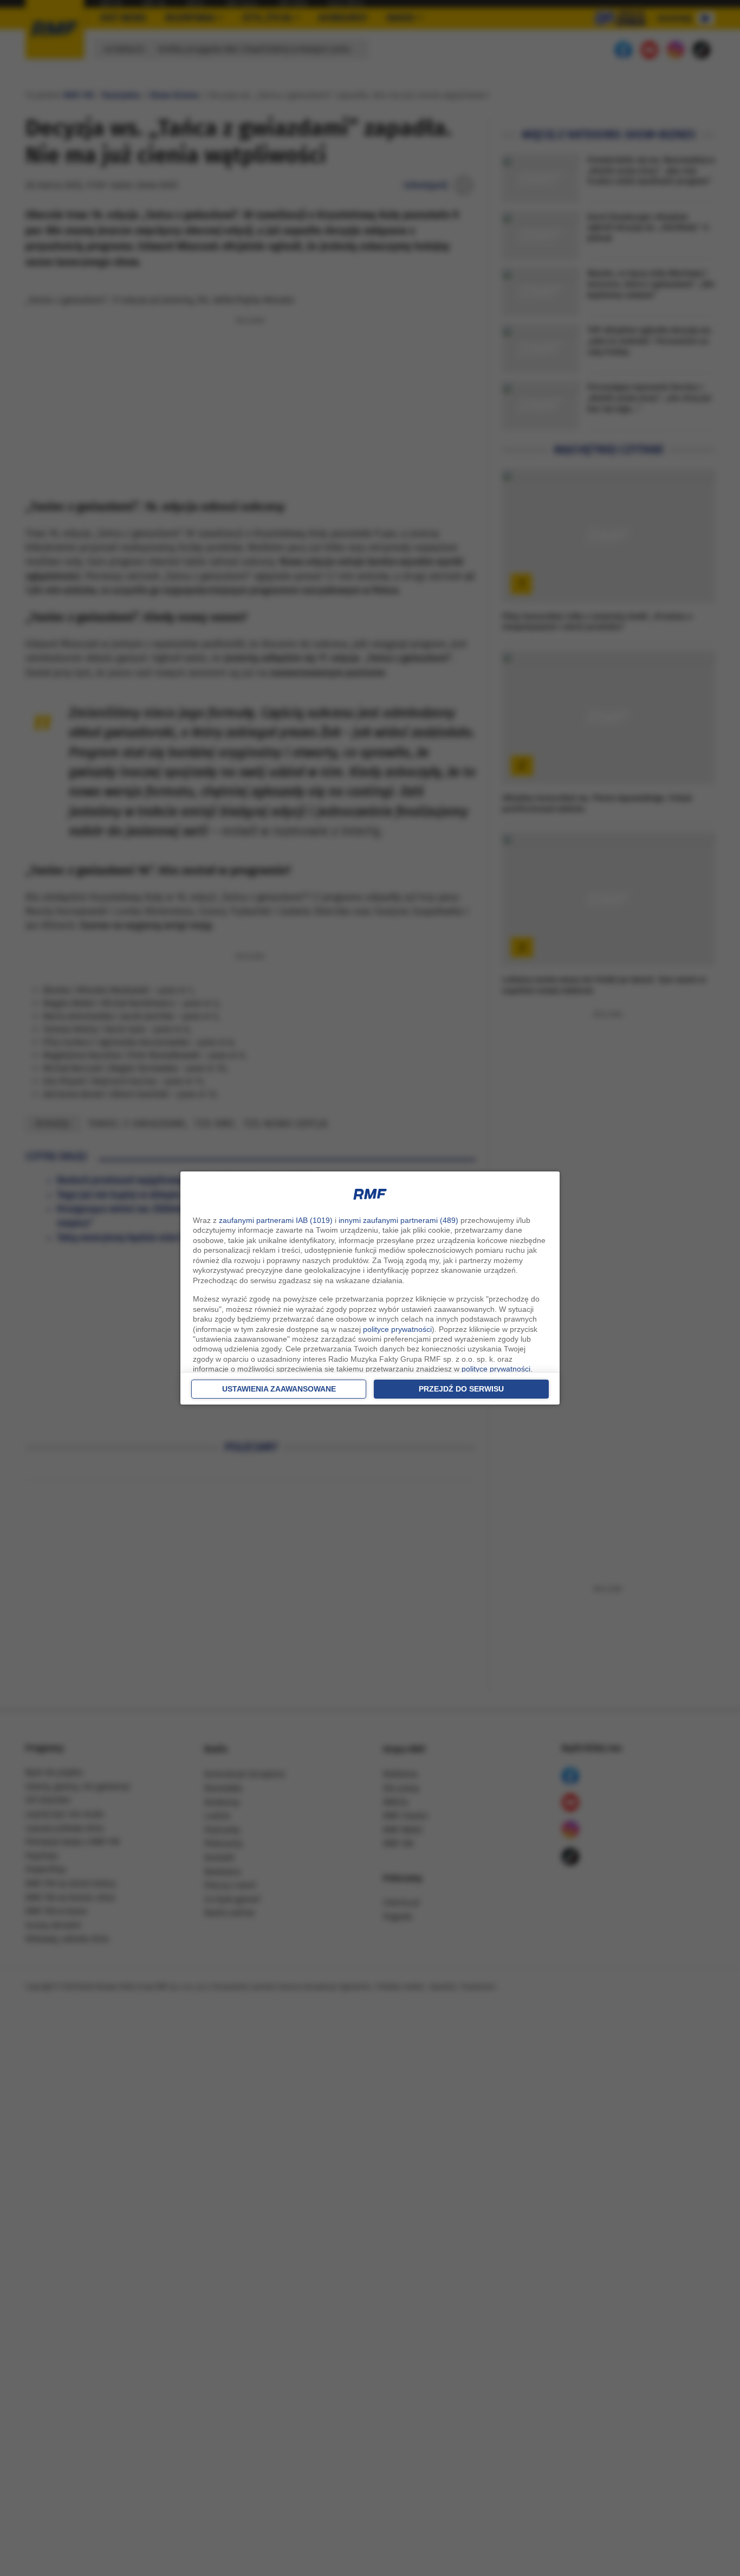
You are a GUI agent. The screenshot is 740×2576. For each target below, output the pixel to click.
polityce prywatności (397, 1329)
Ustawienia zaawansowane (279, 1389)
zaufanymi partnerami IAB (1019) (276, 1220)
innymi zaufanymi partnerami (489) (398, 1220)
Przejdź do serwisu (461, 1389)
